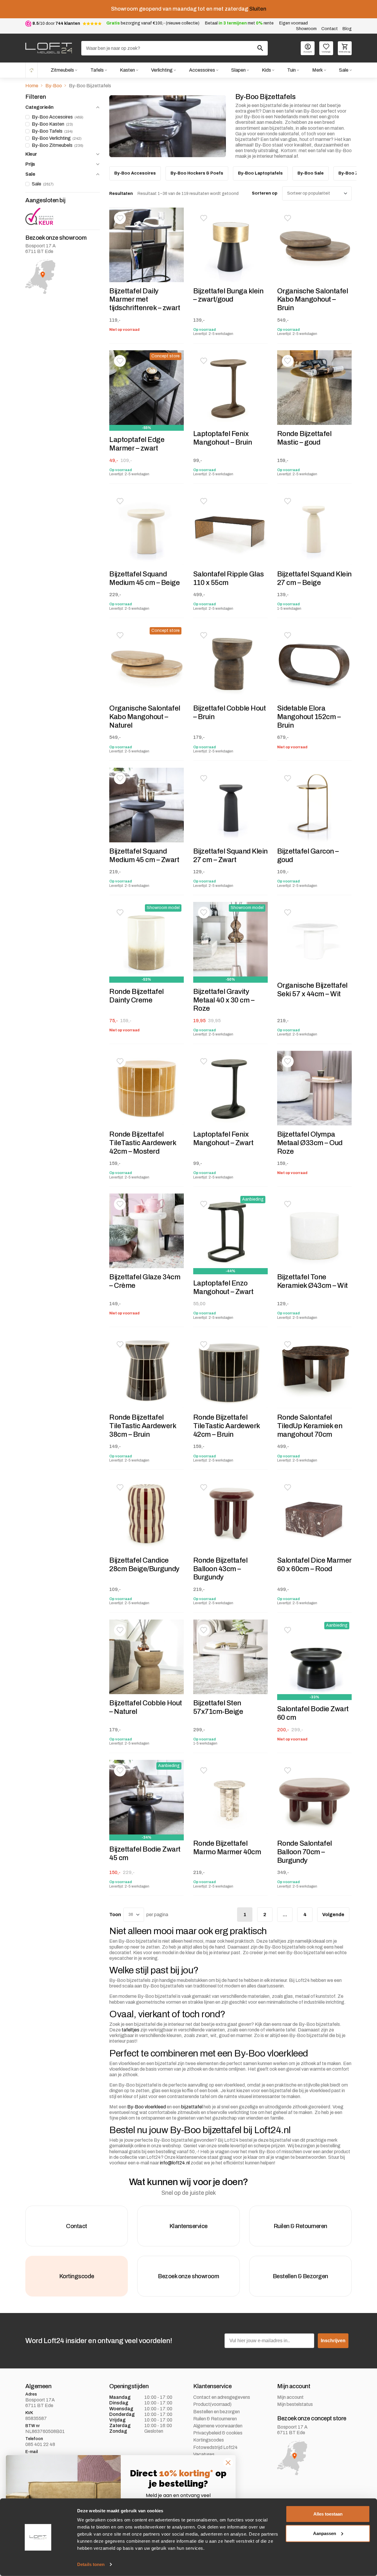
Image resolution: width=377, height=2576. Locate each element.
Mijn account (290, 2397)
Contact (330, 29)
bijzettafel (192, 2107)
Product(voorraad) (212, 2404)
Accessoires (202, 70)
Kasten (127, 70)
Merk (318, 70)
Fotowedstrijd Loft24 (215, 2447)
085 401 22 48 (40, 2444)
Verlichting (162, 70)
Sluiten (258, 9)
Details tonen (91, 2564)
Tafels (97, 70)
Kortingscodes (209, 2440)
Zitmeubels (62, 70)
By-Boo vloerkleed (147, 2107)
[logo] (49, 48)
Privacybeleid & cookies (218, 2433)
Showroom (306, 29)
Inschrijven (333, 2341)
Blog (347, 29)
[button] (120, 218)
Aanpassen (325, 2533)
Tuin (291, 70)
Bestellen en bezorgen (216, 2412)
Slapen (238, 70)
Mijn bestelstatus (295, 2404)
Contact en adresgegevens (222, 2397)
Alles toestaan (328, 2514)
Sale (344, 70)
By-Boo (54, 86)
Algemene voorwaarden (218, 2426)
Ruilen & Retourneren (215, 2419)
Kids (266, 70)
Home (32, 70)
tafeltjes (130, 2030)
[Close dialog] (228, 2463)
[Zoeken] (260, 48)
